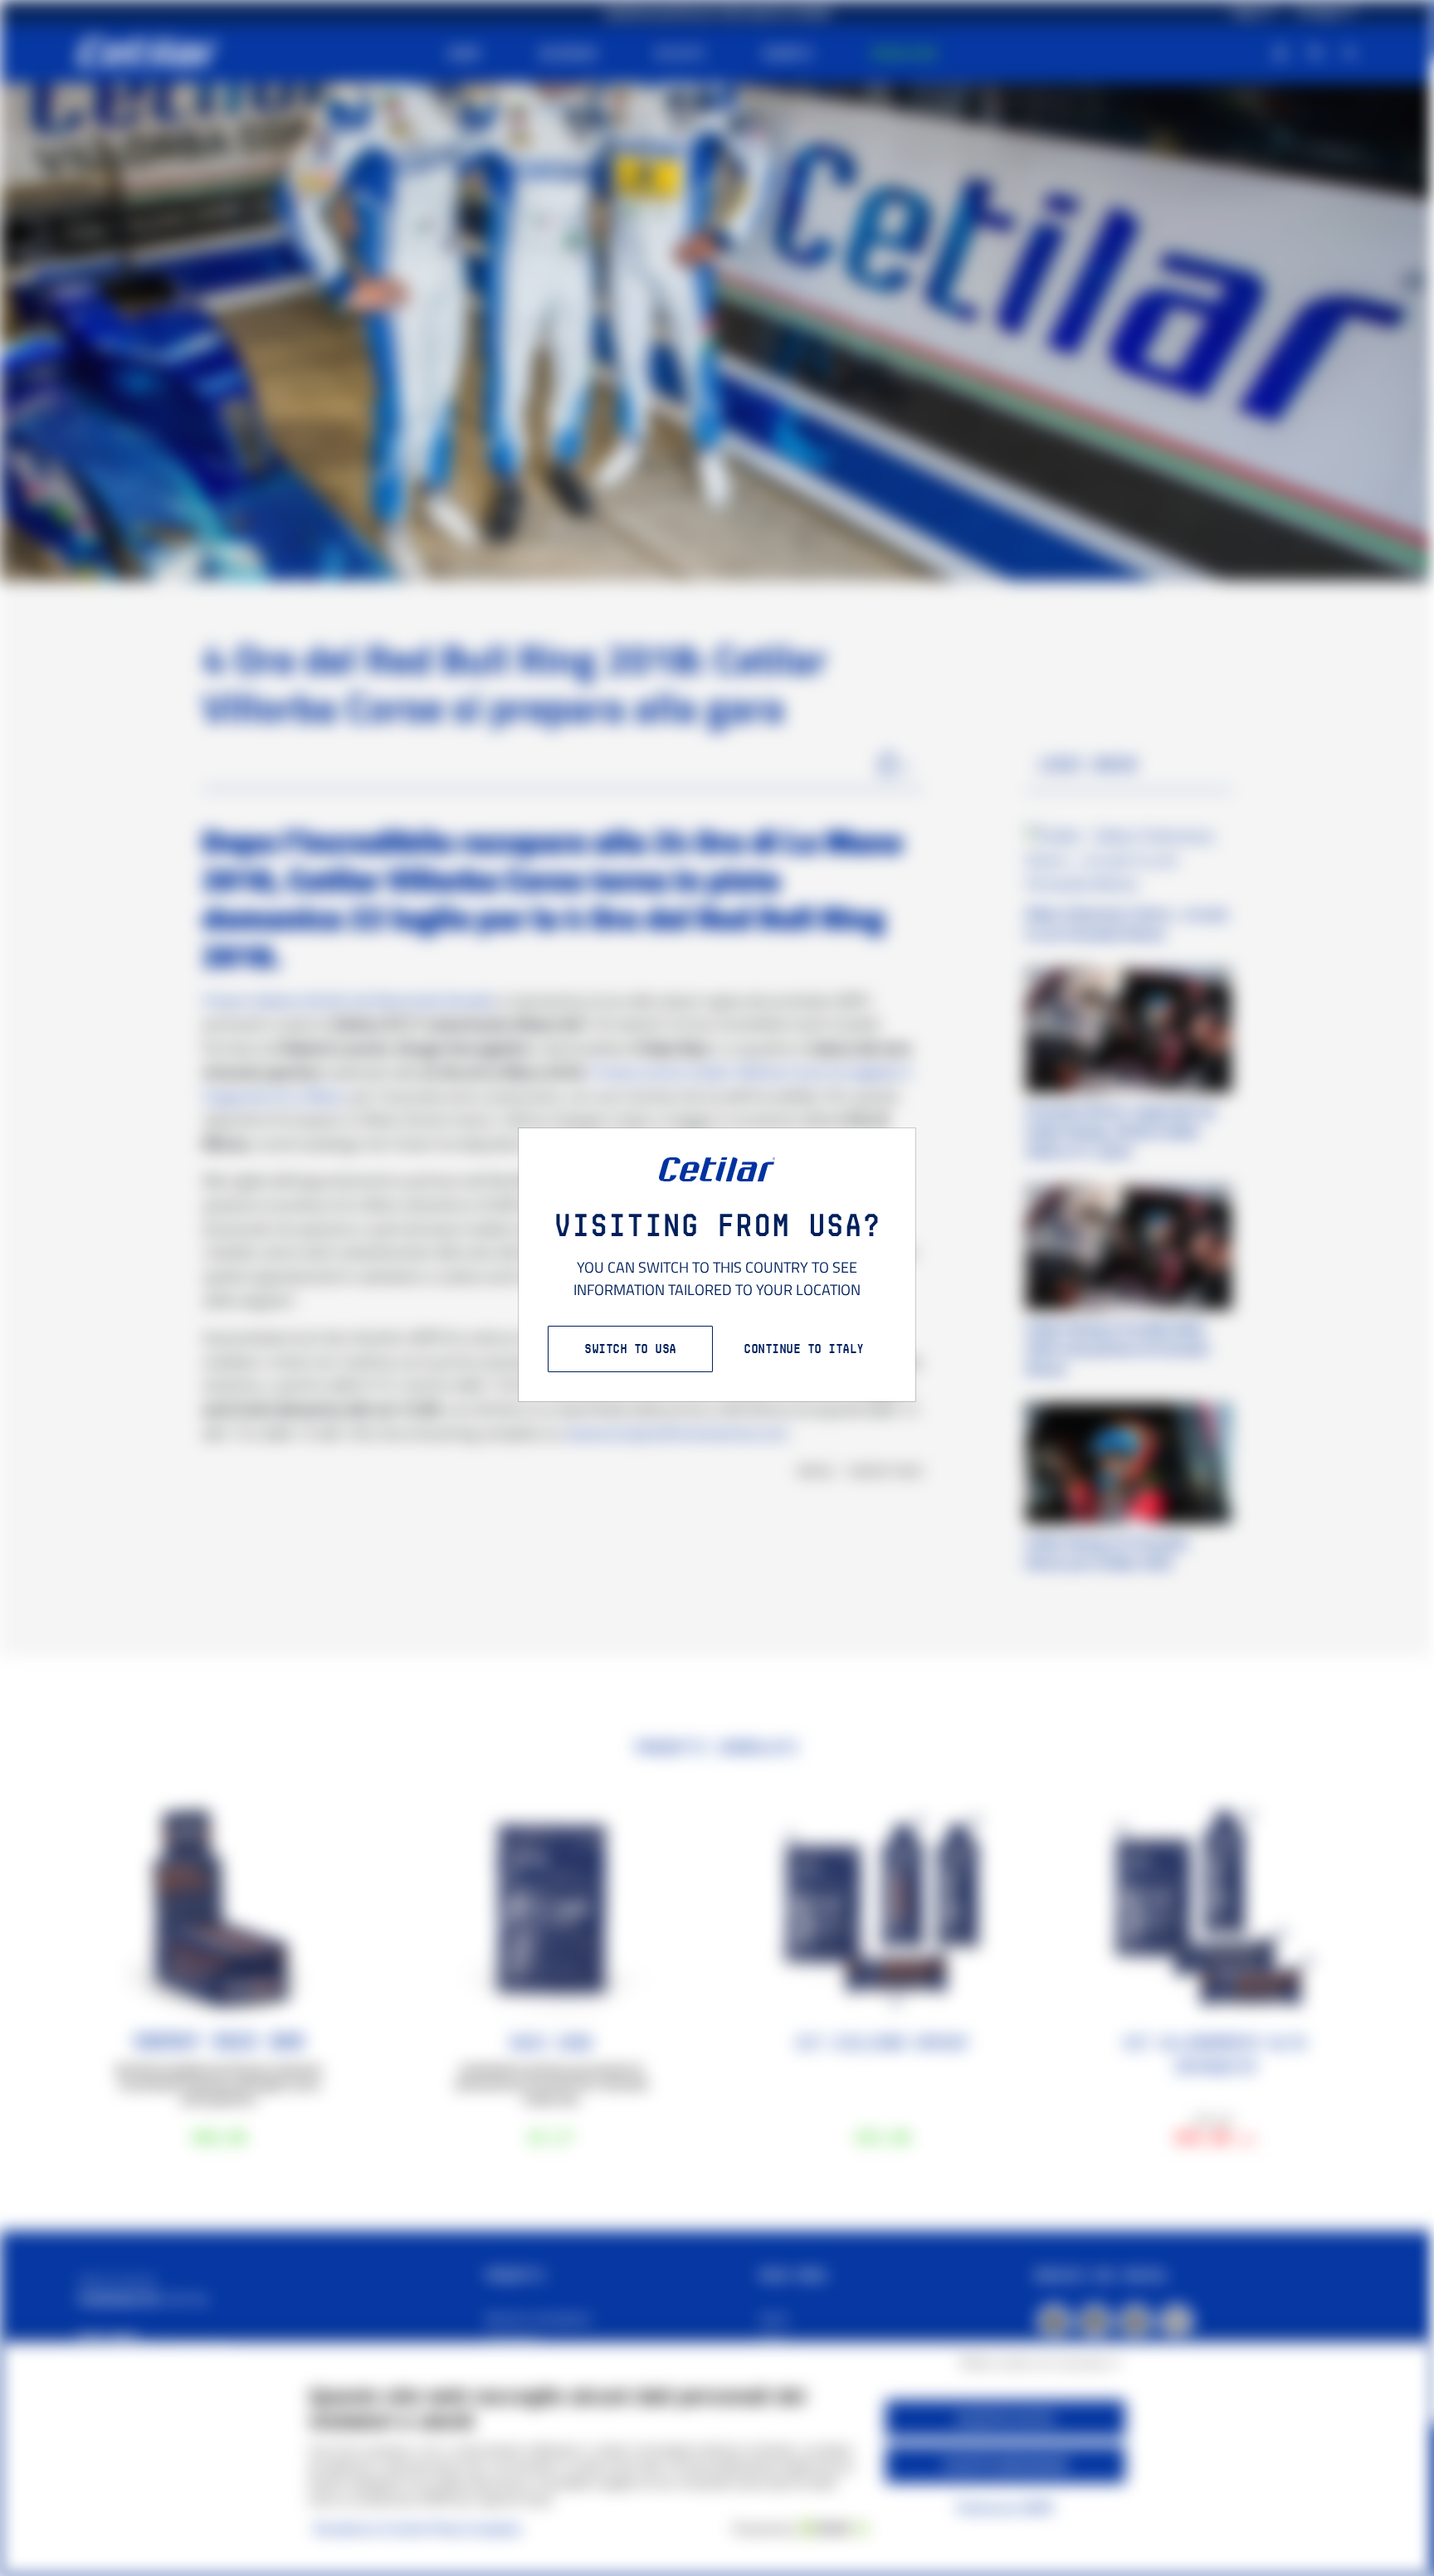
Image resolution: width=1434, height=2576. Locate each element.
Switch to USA (630, 1349)
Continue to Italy (804, 1349)
